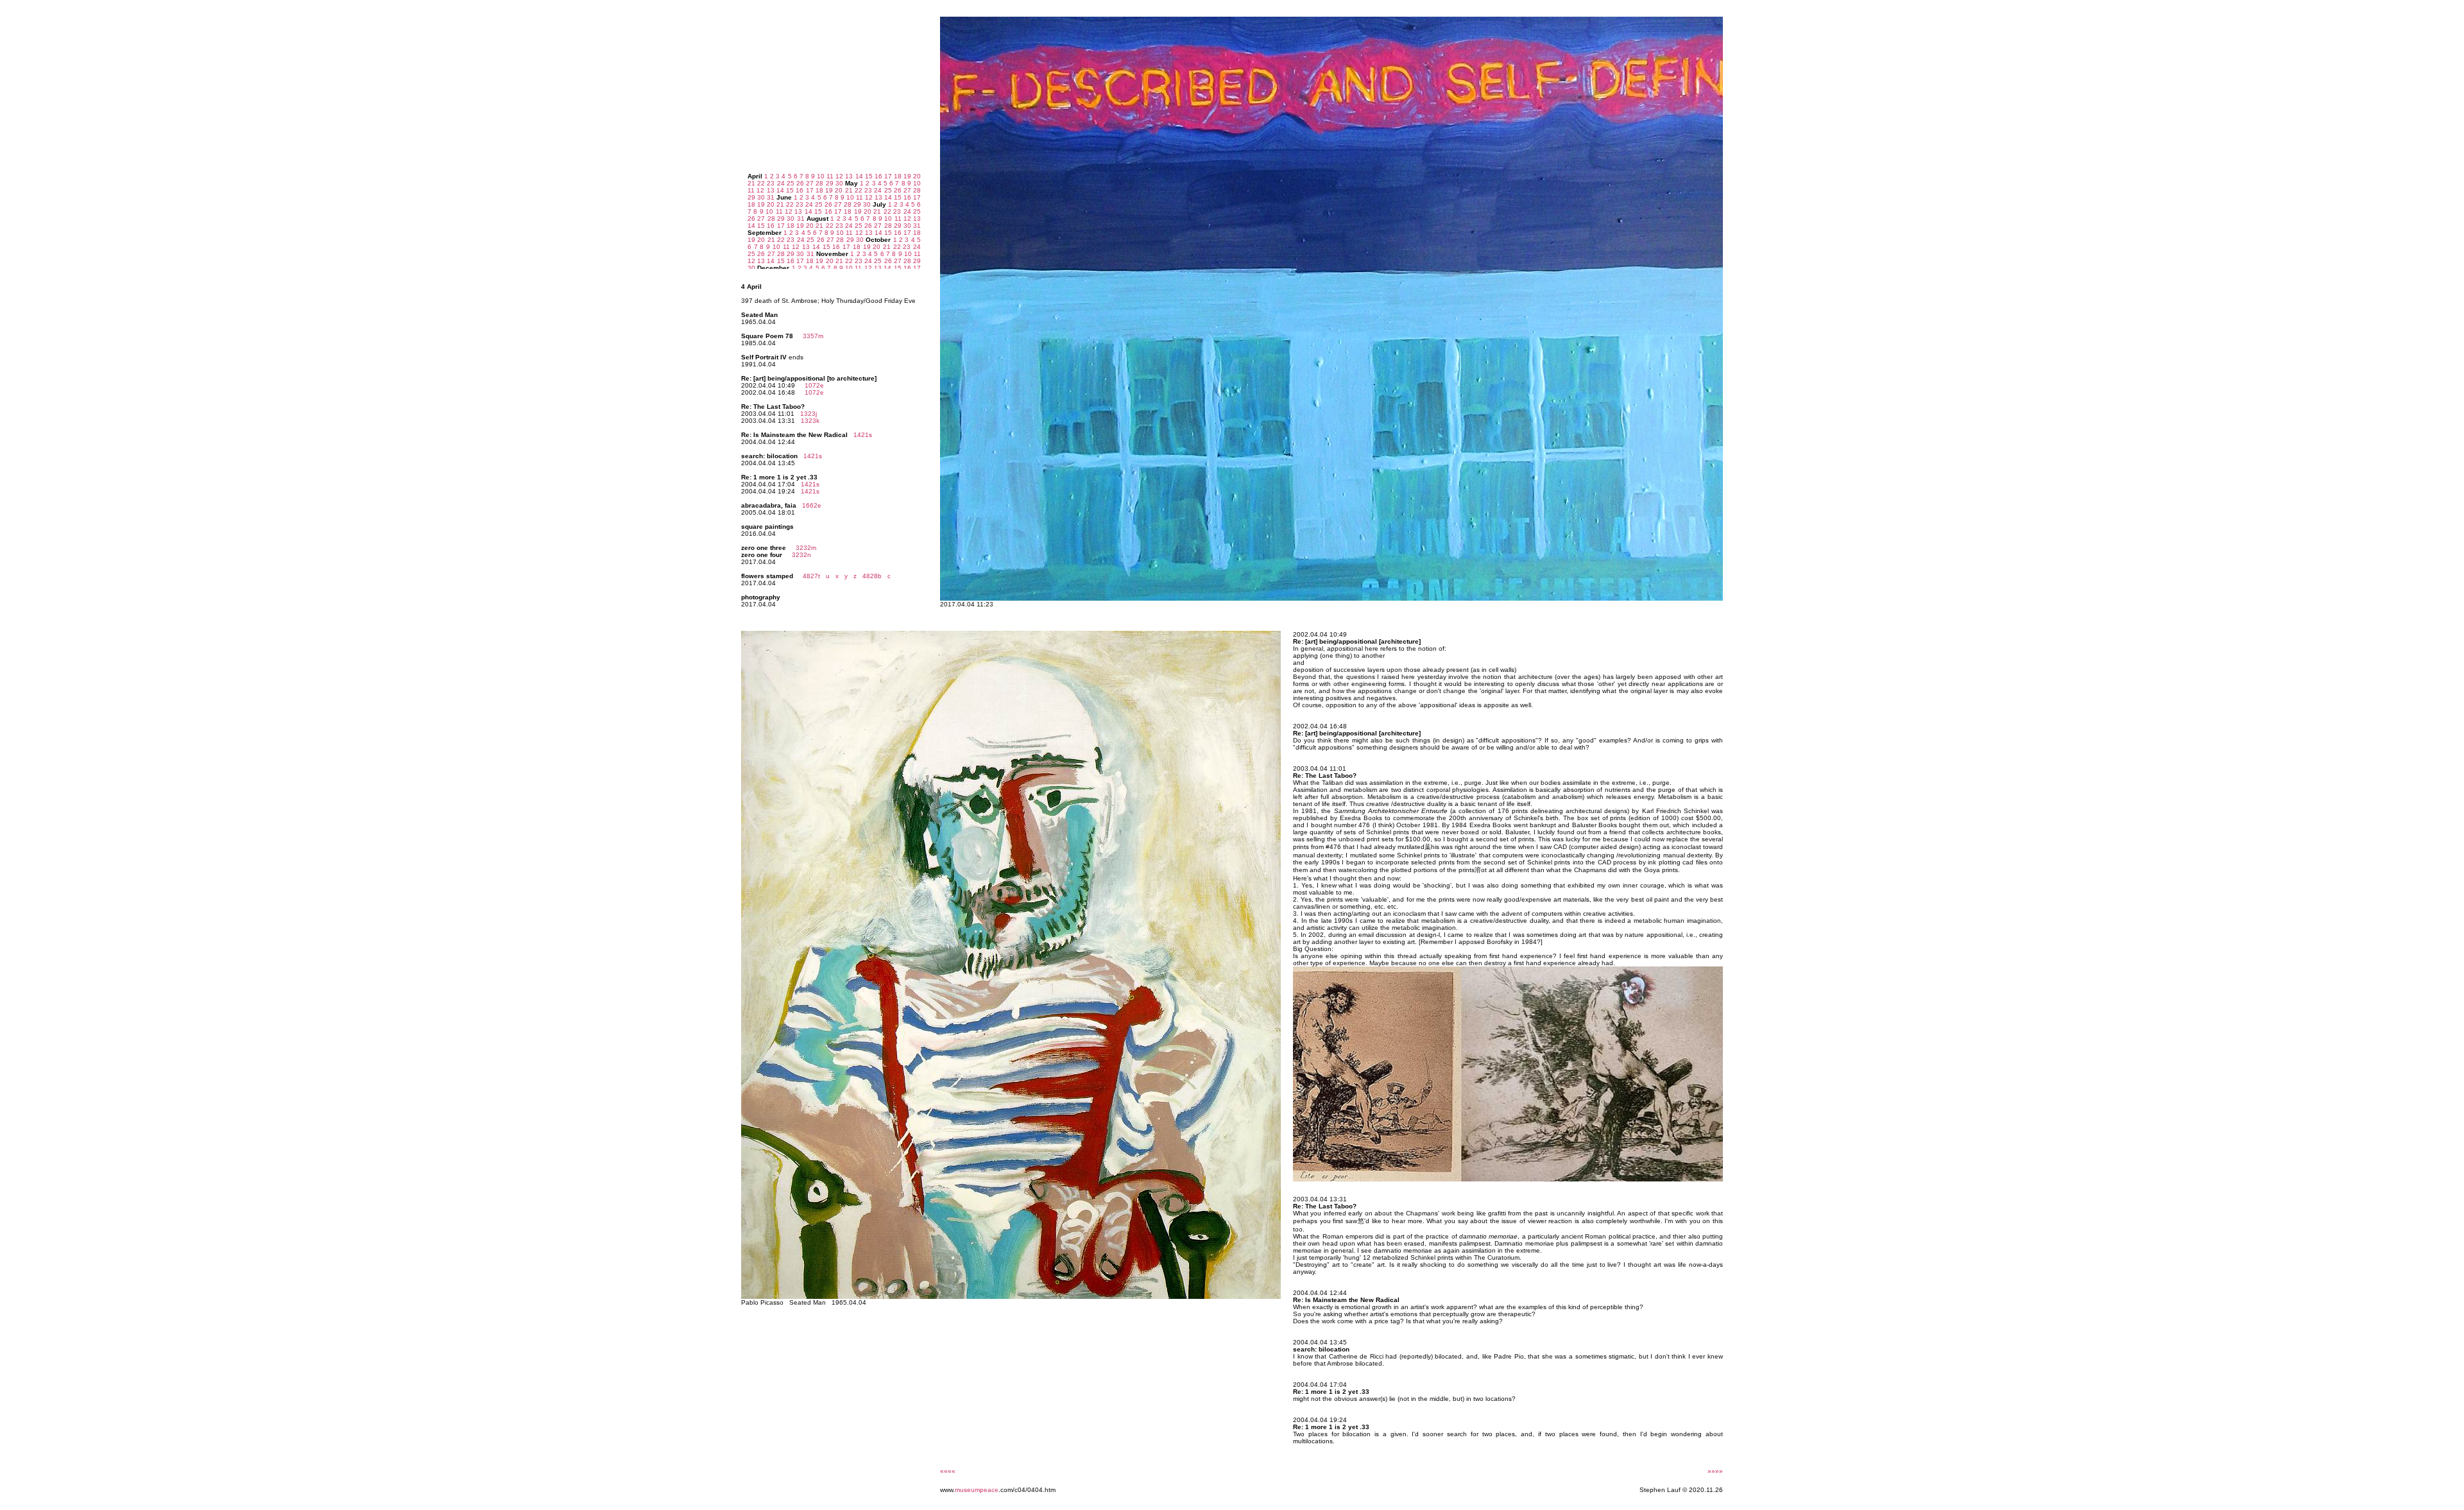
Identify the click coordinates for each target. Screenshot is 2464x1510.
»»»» (1715, 1471)
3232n (801, 555)
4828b (870, 576)
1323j (809, 414)
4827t (811, 576)
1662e (812, 505)
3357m (813, 336)
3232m (806, 548)
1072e (814, 385)
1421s (863, 435)
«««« (948, 1471)
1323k (810, 421)
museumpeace (977, 1490)
